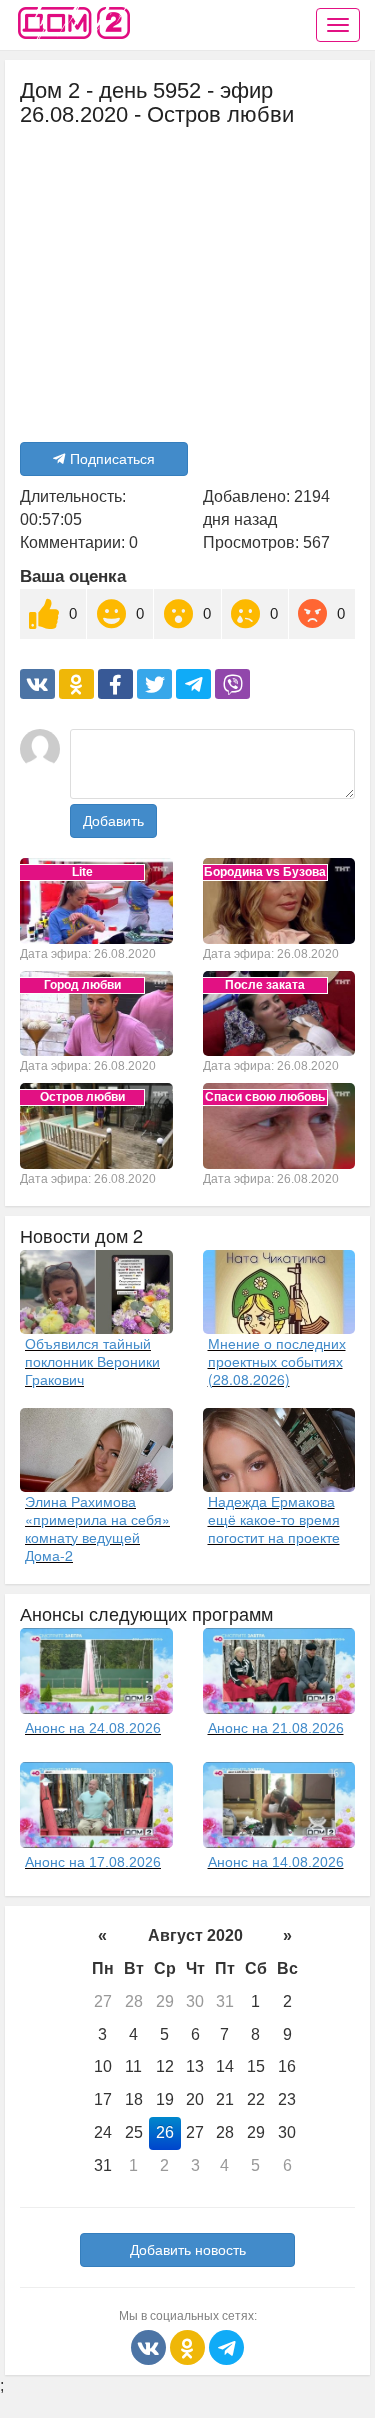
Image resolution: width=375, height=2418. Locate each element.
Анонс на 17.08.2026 (93, 1862)
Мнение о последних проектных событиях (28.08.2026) (277, 1361)
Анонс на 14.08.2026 (276, 1862)
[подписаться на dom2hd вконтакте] (150, 2346)
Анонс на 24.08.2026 (93, 1728)
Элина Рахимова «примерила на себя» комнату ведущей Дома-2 (97, 1528)
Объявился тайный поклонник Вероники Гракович (92, 1361)
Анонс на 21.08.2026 (276, 1728)
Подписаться (112, 459)
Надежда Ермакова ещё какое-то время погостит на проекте (274, 1519)
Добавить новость (188, 2250)
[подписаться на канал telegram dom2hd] (226, 2346)
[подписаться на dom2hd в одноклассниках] (189, 2346)
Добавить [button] (113, 821)
